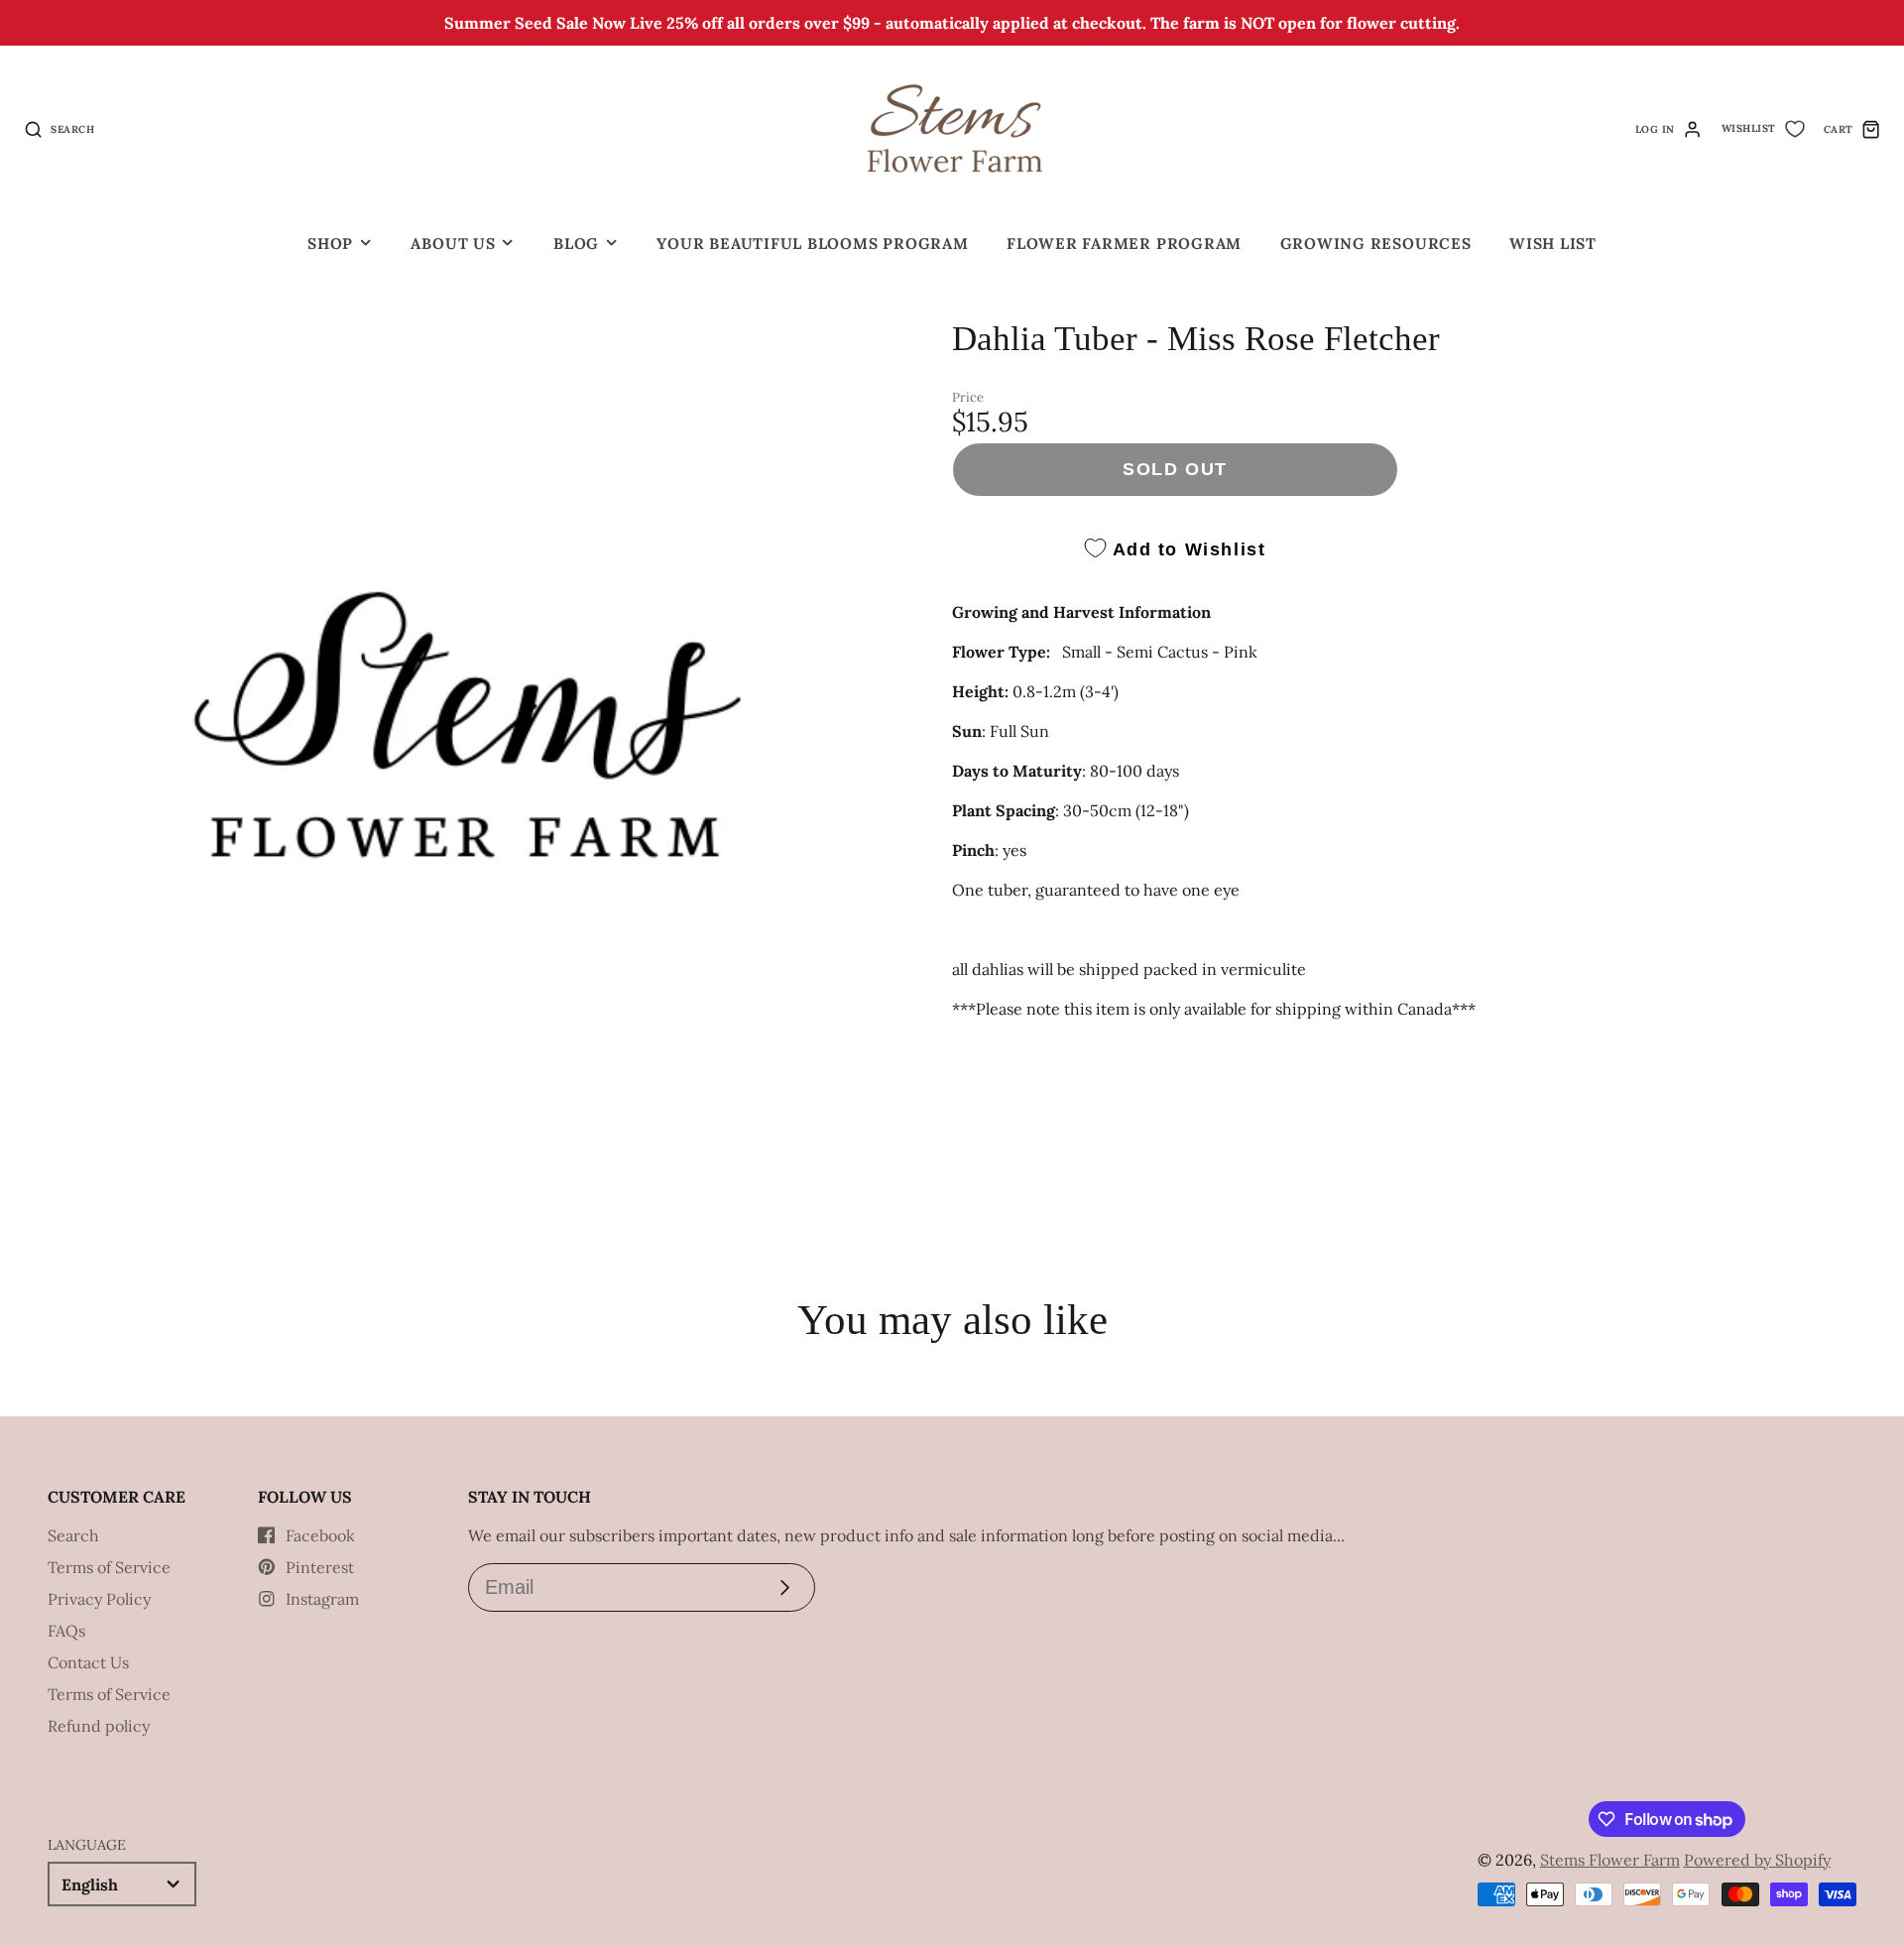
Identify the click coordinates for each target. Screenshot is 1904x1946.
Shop (330, 243)
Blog (576, 243)
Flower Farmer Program (1124, 243)
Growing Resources (1376, 243)
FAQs (66, 1631)
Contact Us (88, 1662)
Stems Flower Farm (1610, 1860)
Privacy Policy (99, 1599)
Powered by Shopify (1757, 1860)
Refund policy (99, 1726)
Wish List (1553, 243)
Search (73, 1535)
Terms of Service (109, 1567)
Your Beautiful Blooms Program (812, 243)
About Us (453, 243)
